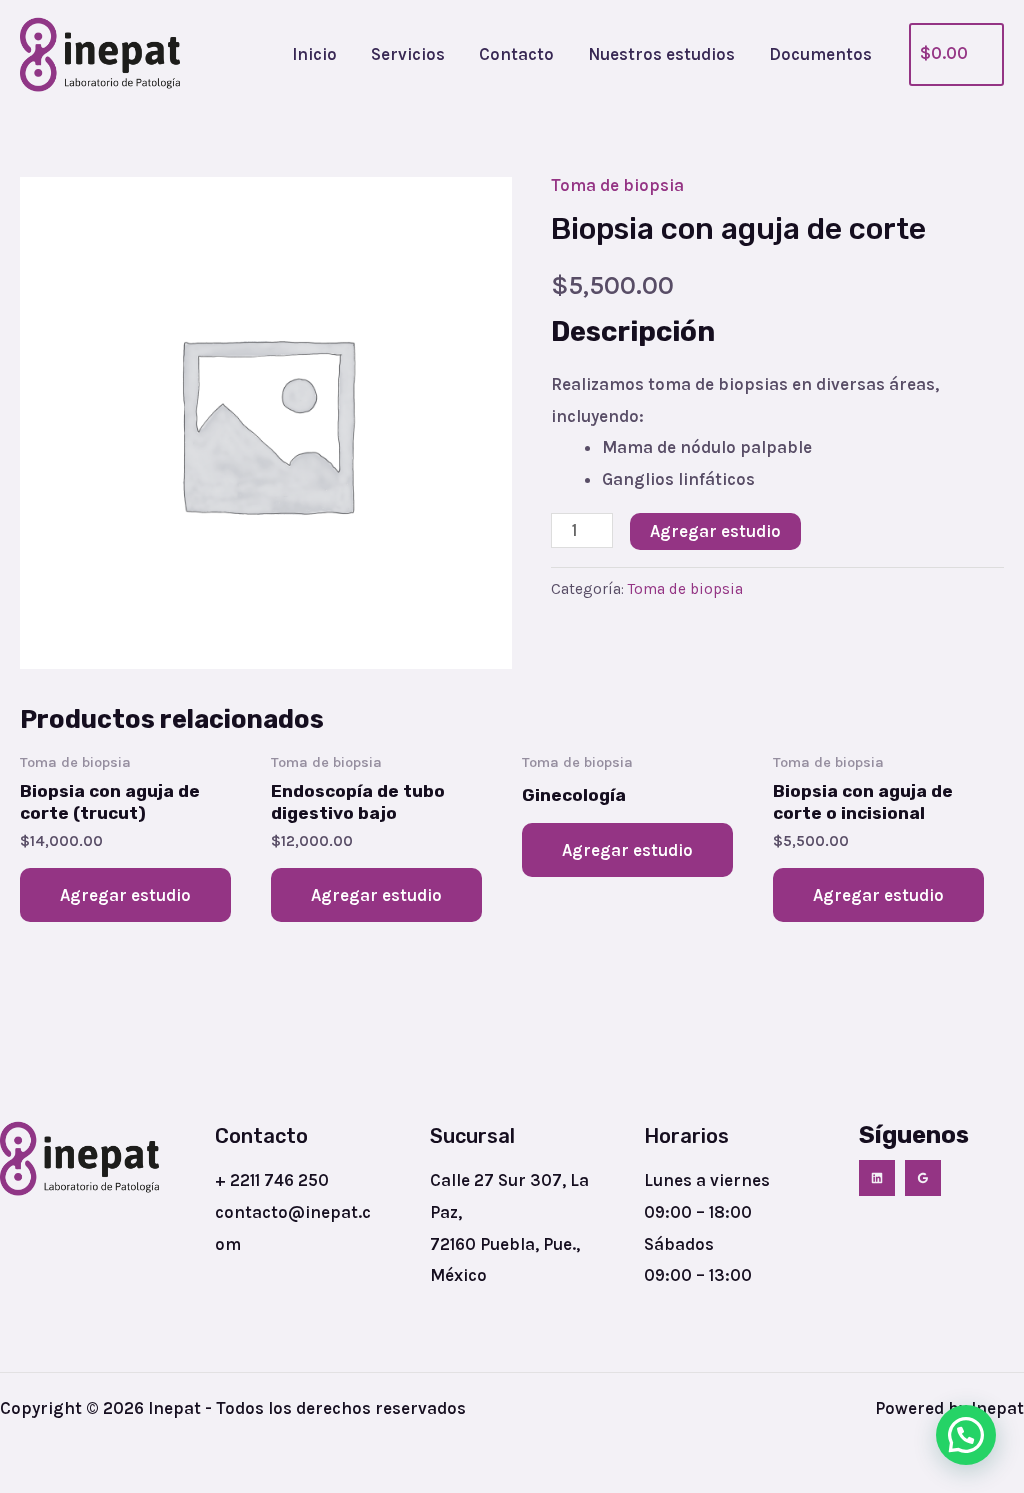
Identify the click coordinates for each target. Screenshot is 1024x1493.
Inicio (314, 54)
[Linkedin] (877, 1178)
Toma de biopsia (617, 185)
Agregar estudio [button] (125, 895)
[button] (966, 1435)
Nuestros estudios (661, 54)
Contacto (516, 54)
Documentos (820, 54)
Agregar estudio (715, 531)
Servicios (408, 54)
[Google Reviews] (923, 1178)
